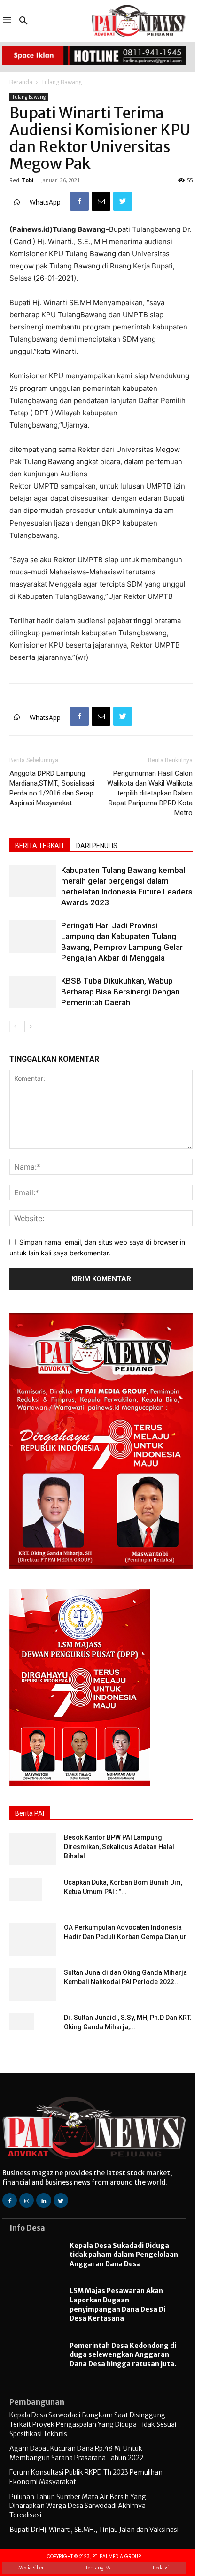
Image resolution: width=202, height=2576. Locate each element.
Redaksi (161, 2568)
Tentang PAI (98, 2568)
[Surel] (101, 201)
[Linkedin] (43, 2200)
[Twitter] (123, 201)
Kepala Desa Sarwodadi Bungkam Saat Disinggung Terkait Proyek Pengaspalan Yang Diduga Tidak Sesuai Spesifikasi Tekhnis (93, 2424)
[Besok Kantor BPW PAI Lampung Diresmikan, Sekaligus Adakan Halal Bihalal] (33, 1849)
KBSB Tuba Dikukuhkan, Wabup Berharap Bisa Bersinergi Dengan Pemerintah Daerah (120, 992)
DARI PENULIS (97, 846)
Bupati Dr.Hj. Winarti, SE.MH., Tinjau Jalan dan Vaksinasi (94, 2530)
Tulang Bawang (62, 82)
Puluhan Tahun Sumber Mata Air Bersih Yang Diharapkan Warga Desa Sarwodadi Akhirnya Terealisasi (78, 2506)
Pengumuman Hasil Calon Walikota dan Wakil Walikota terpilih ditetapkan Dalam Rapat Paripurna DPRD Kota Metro (150, 793)
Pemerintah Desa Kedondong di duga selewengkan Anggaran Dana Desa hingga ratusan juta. (123, 2355)
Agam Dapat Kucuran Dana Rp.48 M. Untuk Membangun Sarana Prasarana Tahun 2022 (76, 2453)
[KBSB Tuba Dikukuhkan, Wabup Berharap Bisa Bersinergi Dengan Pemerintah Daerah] (33, 992)
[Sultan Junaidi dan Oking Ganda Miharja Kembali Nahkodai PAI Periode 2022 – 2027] (33, 1984)
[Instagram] (27, 2200)
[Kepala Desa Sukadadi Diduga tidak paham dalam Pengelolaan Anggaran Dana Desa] (35, 2256)
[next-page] (30, 1027)
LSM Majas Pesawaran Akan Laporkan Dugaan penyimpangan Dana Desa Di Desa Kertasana (117, 2305)
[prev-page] (15, 1027)
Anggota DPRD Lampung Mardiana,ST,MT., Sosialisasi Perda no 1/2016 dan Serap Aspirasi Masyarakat (52, 788)
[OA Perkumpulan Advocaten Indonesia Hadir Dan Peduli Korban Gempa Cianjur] (33, 1939)
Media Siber (31, 2568)
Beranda (21, 82)
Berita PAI (30, 1813)
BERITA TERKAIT (40, 846)
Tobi (28, 180)
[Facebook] (79, 201)
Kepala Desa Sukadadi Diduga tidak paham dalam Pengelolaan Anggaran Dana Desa (124, 2255)
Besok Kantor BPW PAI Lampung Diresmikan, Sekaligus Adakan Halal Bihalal (119, 1847)
